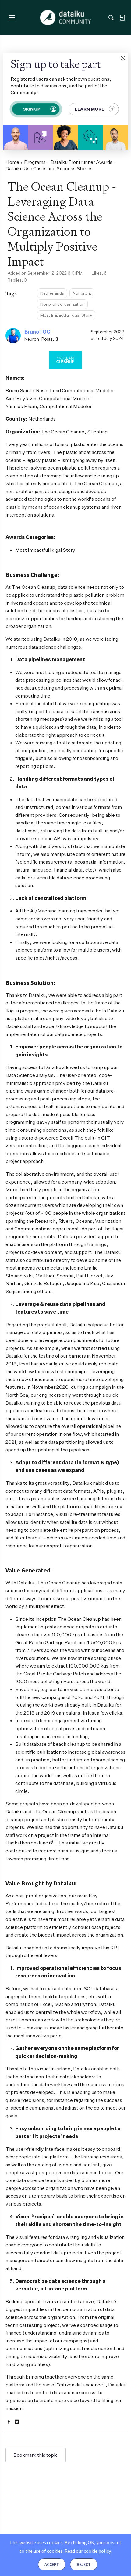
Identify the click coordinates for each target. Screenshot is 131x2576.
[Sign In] (122, 18)
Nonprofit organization (62, 304)
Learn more (89, 109)
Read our (88, 2551)
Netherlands (52, 293)
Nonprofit (82, 293)
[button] (123, 58)
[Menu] (12, 18)
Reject (84, 2564)
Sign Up (31, 109)
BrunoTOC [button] (37, 332)
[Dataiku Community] (66, 18)
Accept (52, 2564)
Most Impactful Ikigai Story (66, 315)
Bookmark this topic (36, 2455)
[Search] (111, 18)
